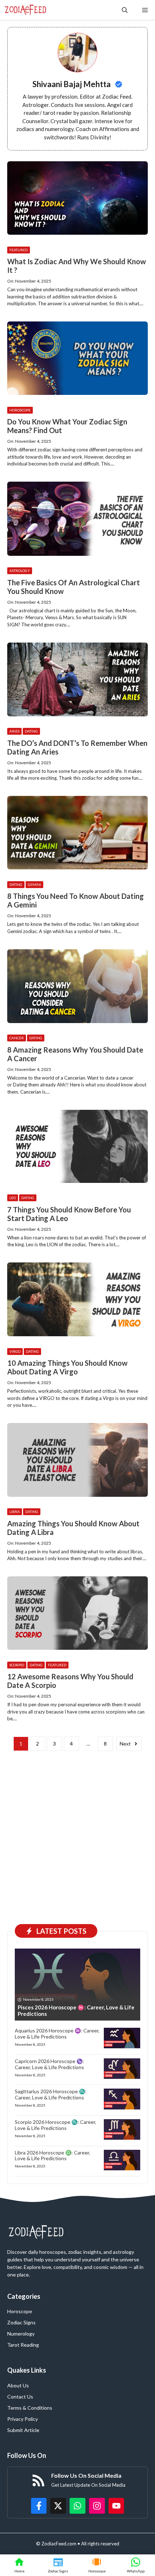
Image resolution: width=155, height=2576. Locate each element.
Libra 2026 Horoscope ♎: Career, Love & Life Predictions (52, 2156)
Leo (13, 1198)
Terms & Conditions (30, 2408)
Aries (14, 731)
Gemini (34, 884)
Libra (15, 1512)
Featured (19, 250)
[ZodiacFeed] (25, 10)
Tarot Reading (23, 2345)
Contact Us (20, 2397)
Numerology (21, 2334)
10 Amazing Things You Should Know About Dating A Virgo (67, 1367)
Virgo (15, 1351)
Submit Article (23, 2430)
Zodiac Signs (21, 2322)
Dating (31, 731)
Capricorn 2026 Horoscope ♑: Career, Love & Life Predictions (49, 2064)
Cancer (17, 1038)
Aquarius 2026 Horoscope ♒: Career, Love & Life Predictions (57, 2034)
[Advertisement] (77, 1836)
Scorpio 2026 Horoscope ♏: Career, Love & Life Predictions (56, 2125)
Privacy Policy (23, 2419)
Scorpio (17, 1665)
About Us (18, 2385)
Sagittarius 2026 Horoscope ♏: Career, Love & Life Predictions (51, 2094)
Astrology (20, 571)
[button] (125, 10)
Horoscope (20, 410)
